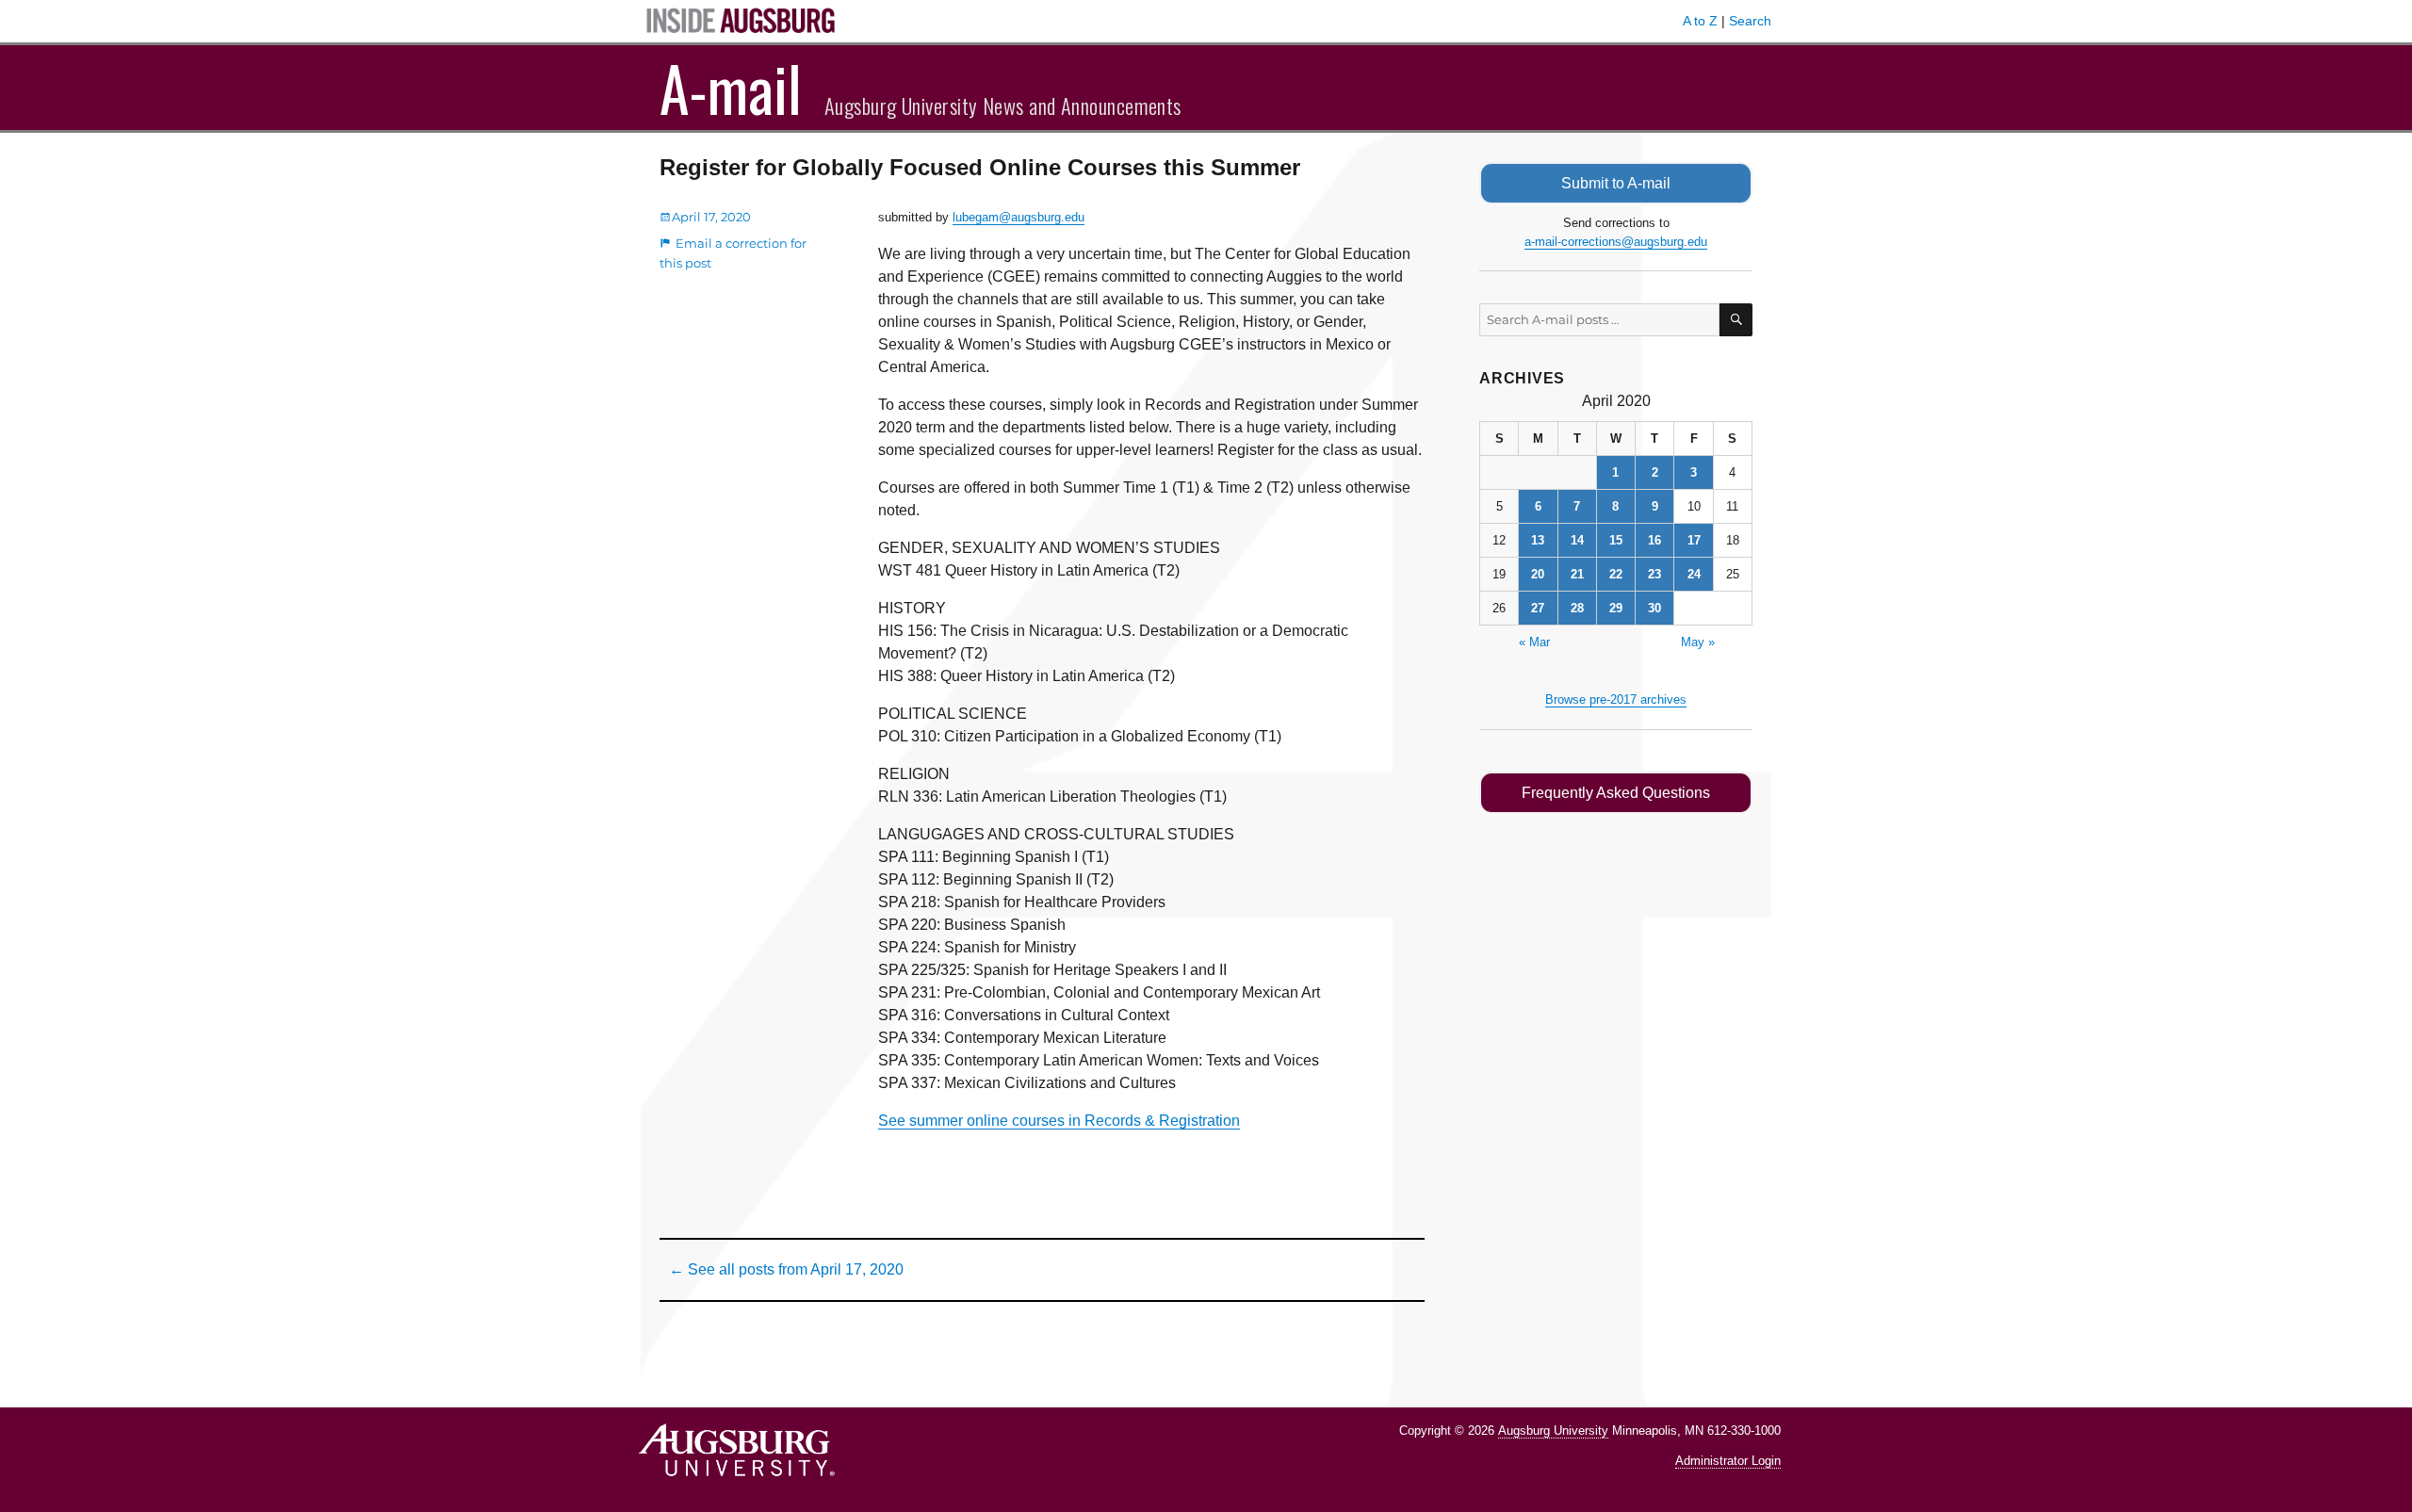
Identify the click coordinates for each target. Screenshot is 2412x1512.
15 (1616, 540)
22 (1616, 574)
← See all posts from (786, 1269)
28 (1577, 608)
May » (1698, 642)
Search (1750, 21)
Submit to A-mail (1616, 183)
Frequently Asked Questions (1616, 793)
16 (1654, 540)
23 (1654, 574)
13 (1538, 540)
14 (1577, 540)
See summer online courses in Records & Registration (1059, 1121)
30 (1654, 608)
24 (1694, 574)
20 (1538, 574)
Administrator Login (1728, 1461)
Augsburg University (1553, 1431)
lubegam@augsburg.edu (1019, 217)
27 (1538, 608)
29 (1616, 608)
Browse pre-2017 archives (1616, 699)
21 (1577, 574)
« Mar (1534, 642)
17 (1694, 540)
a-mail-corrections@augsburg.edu (1616, 242)
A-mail (731, 88)
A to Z (1700, 21)
